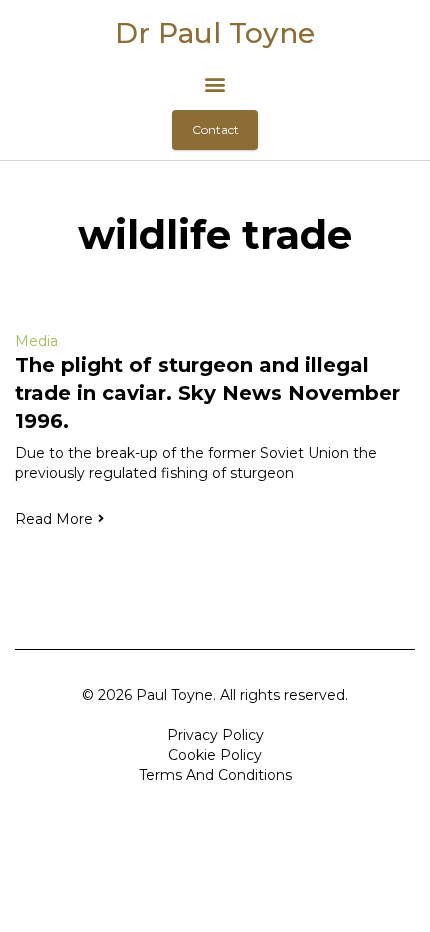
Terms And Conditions (215, 775)
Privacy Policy (215, 735)
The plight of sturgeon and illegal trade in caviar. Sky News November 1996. (207, 393)
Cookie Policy (215, 755)
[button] (215, 83)
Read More (54, 519)
